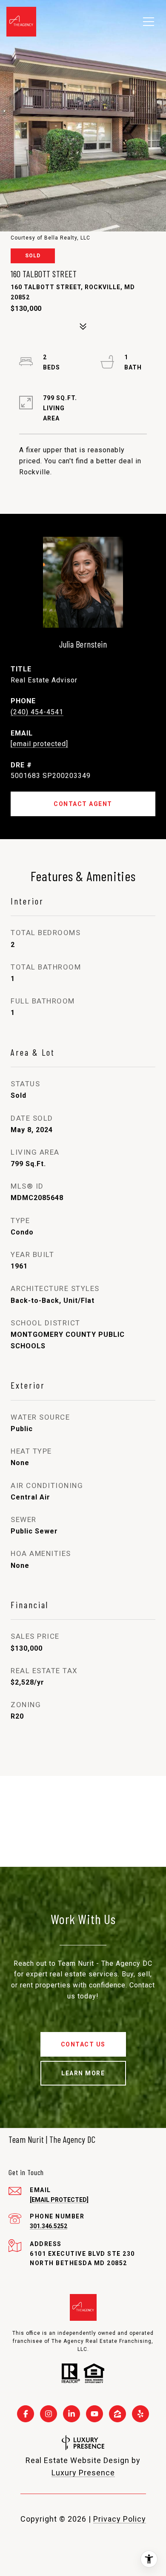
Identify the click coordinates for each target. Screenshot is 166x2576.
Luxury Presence (83, 2473)
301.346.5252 (49, 2226)
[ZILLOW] (117, 2414)
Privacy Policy (120, 2519)
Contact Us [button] (83, 2044)
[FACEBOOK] (26, 2414)
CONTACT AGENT (83, 804)
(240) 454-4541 (37, 712)
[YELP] (140, 2414)
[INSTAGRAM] (49, 2414)
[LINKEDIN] (72, 2414)
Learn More (83, 2073)
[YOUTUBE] (94, 2414)
